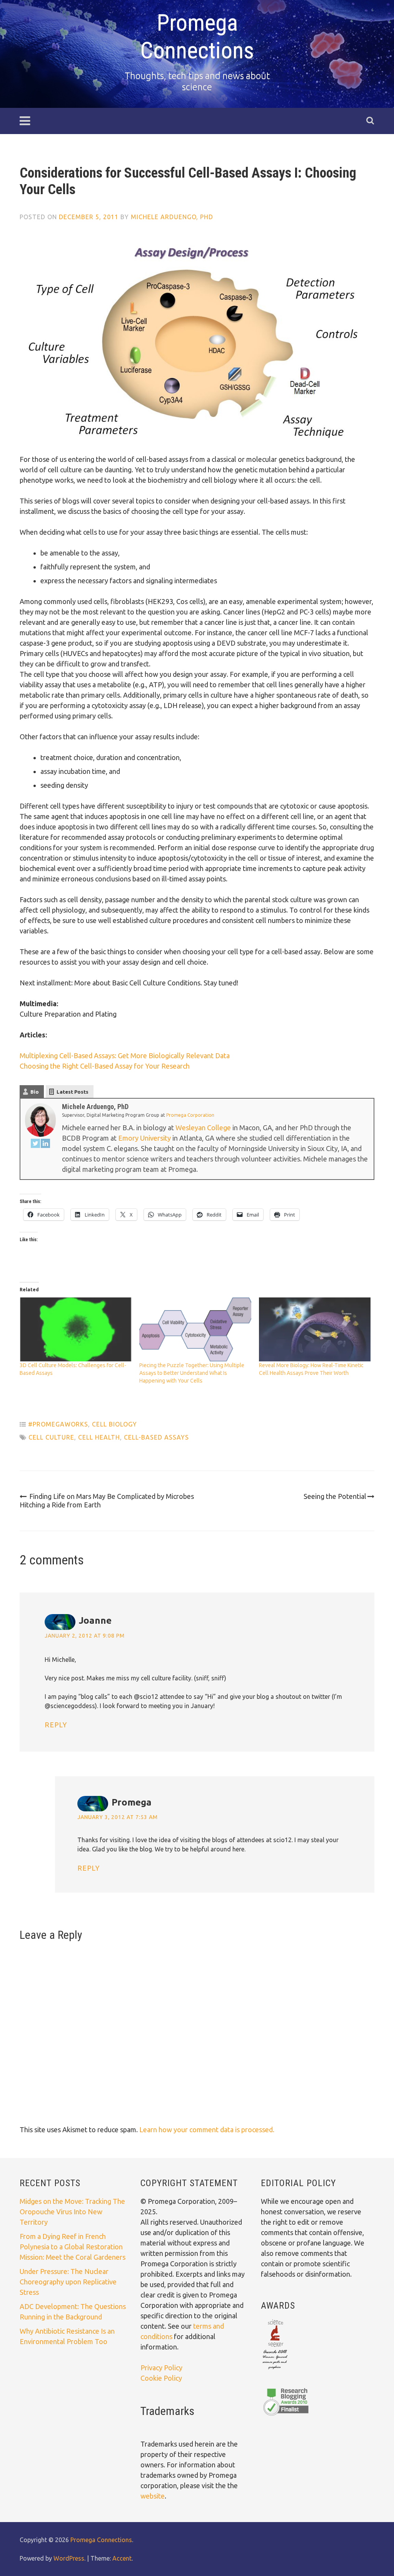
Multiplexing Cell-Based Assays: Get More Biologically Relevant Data (125, 1056)
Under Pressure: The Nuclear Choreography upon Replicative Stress (68, 2282)
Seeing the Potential (335, 1496)
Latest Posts (73, 1092)
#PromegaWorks (58, 1424)
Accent (122, 2558)
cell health (99, 1437)
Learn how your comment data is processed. (207, 2130)
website (153, 2496)
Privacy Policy (161, 2368)
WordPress (69, 2558)
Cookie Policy (161, 2378)
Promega (132, 1802)
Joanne (95, 1620)
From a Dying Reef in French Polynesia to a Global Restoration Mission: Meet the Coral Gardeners (73, 2247)
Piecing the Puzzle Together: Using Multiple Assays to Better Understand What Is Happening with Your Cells (192, 1373)
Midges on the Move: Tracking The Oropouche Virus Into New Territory (72, 2212)
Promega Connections (197, 36)
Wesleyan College (203, 1128)
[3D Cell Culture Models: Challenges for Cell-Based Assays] (76, 1329)
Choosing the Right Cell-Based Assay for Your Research (105, 1066)
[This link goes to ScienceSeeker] (275, 2370)
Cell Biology (114, 1424)
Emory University (144, 1138)
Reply (56, 1725)
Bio (35, 1092)
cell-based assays (156, 1437)
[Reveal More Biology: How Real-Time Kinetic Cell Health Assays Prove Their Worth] (315, 1329)
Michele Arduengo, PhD (172, 217)
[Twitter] (35, 1145)
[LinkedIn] (45, 1145)
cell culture (51, 1437)
